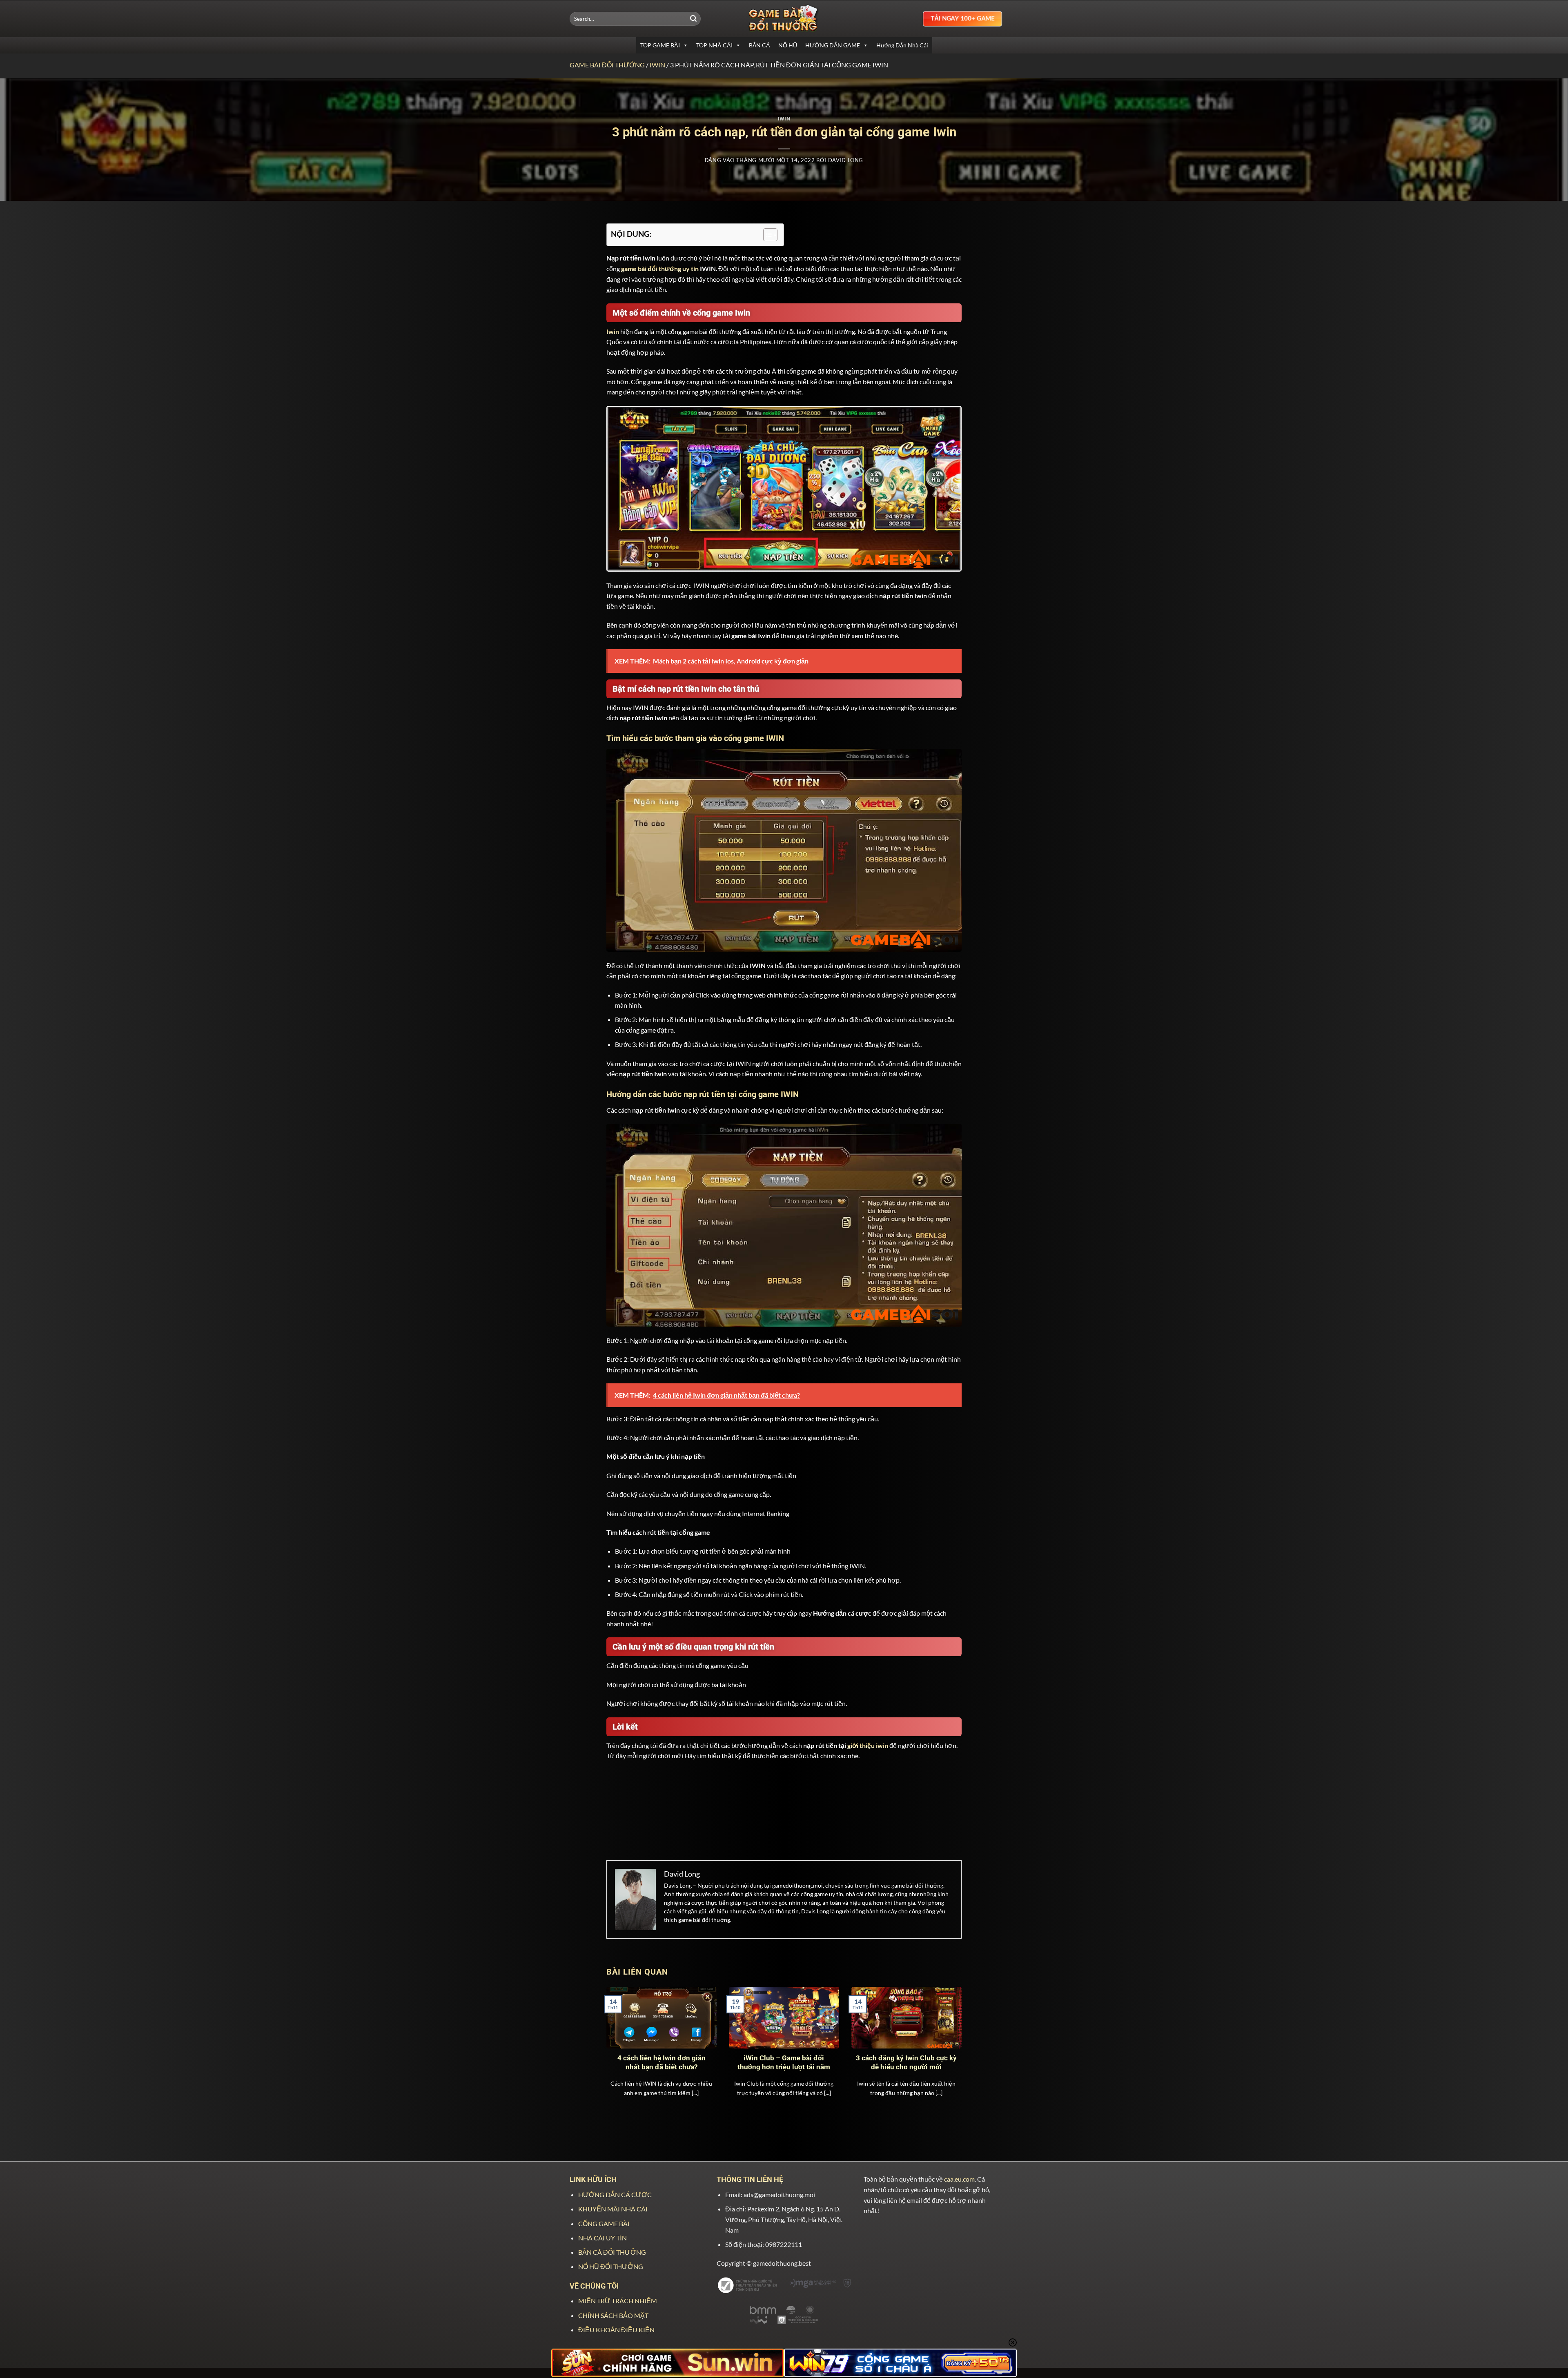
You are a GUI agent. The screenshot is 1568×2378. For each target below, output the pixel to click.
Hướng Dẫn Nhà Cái (902, 45)
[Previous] (618, 2044)
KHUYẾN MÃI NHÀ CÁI (613, 2209)
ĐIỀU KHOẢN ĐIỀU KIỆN (616, 2330)
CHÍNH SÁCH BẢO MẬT (613, 2315)
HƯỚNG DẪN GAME (833, 45)
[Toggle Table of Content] (766, 235)
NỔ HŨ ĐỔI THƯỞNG (611, 2266)
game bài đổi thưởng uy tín (660, 268)
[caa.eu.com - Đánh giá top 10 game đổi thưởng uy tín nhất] (784, 19)
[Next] (950, 2044)
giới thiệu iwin (868, 1745)
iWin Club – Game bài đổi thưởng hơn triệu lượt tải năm (784, 2063)
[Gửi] (693, 19)
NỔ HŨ (788, 45)
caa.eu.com (959, 2179)
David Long (846, 160)
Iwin (657, 65)
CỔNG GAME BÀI (604, 2223)
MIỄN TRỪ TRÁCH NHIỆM (618, 2301)
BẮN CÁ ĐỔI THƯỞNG (612, 2252)
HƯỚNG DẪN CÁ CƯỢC (615, 2194)
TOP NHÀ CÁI (714, 45)
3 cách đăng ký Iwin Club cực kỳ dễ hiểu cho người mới (906, 2063)
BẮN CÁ (759, 45)
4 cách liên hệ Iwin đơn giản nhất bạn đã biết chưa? (661, 2063)
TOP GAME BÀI (660, 45)
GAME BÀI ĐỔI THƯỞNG (607, 65)
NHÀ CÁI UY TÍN (602, 2238)
